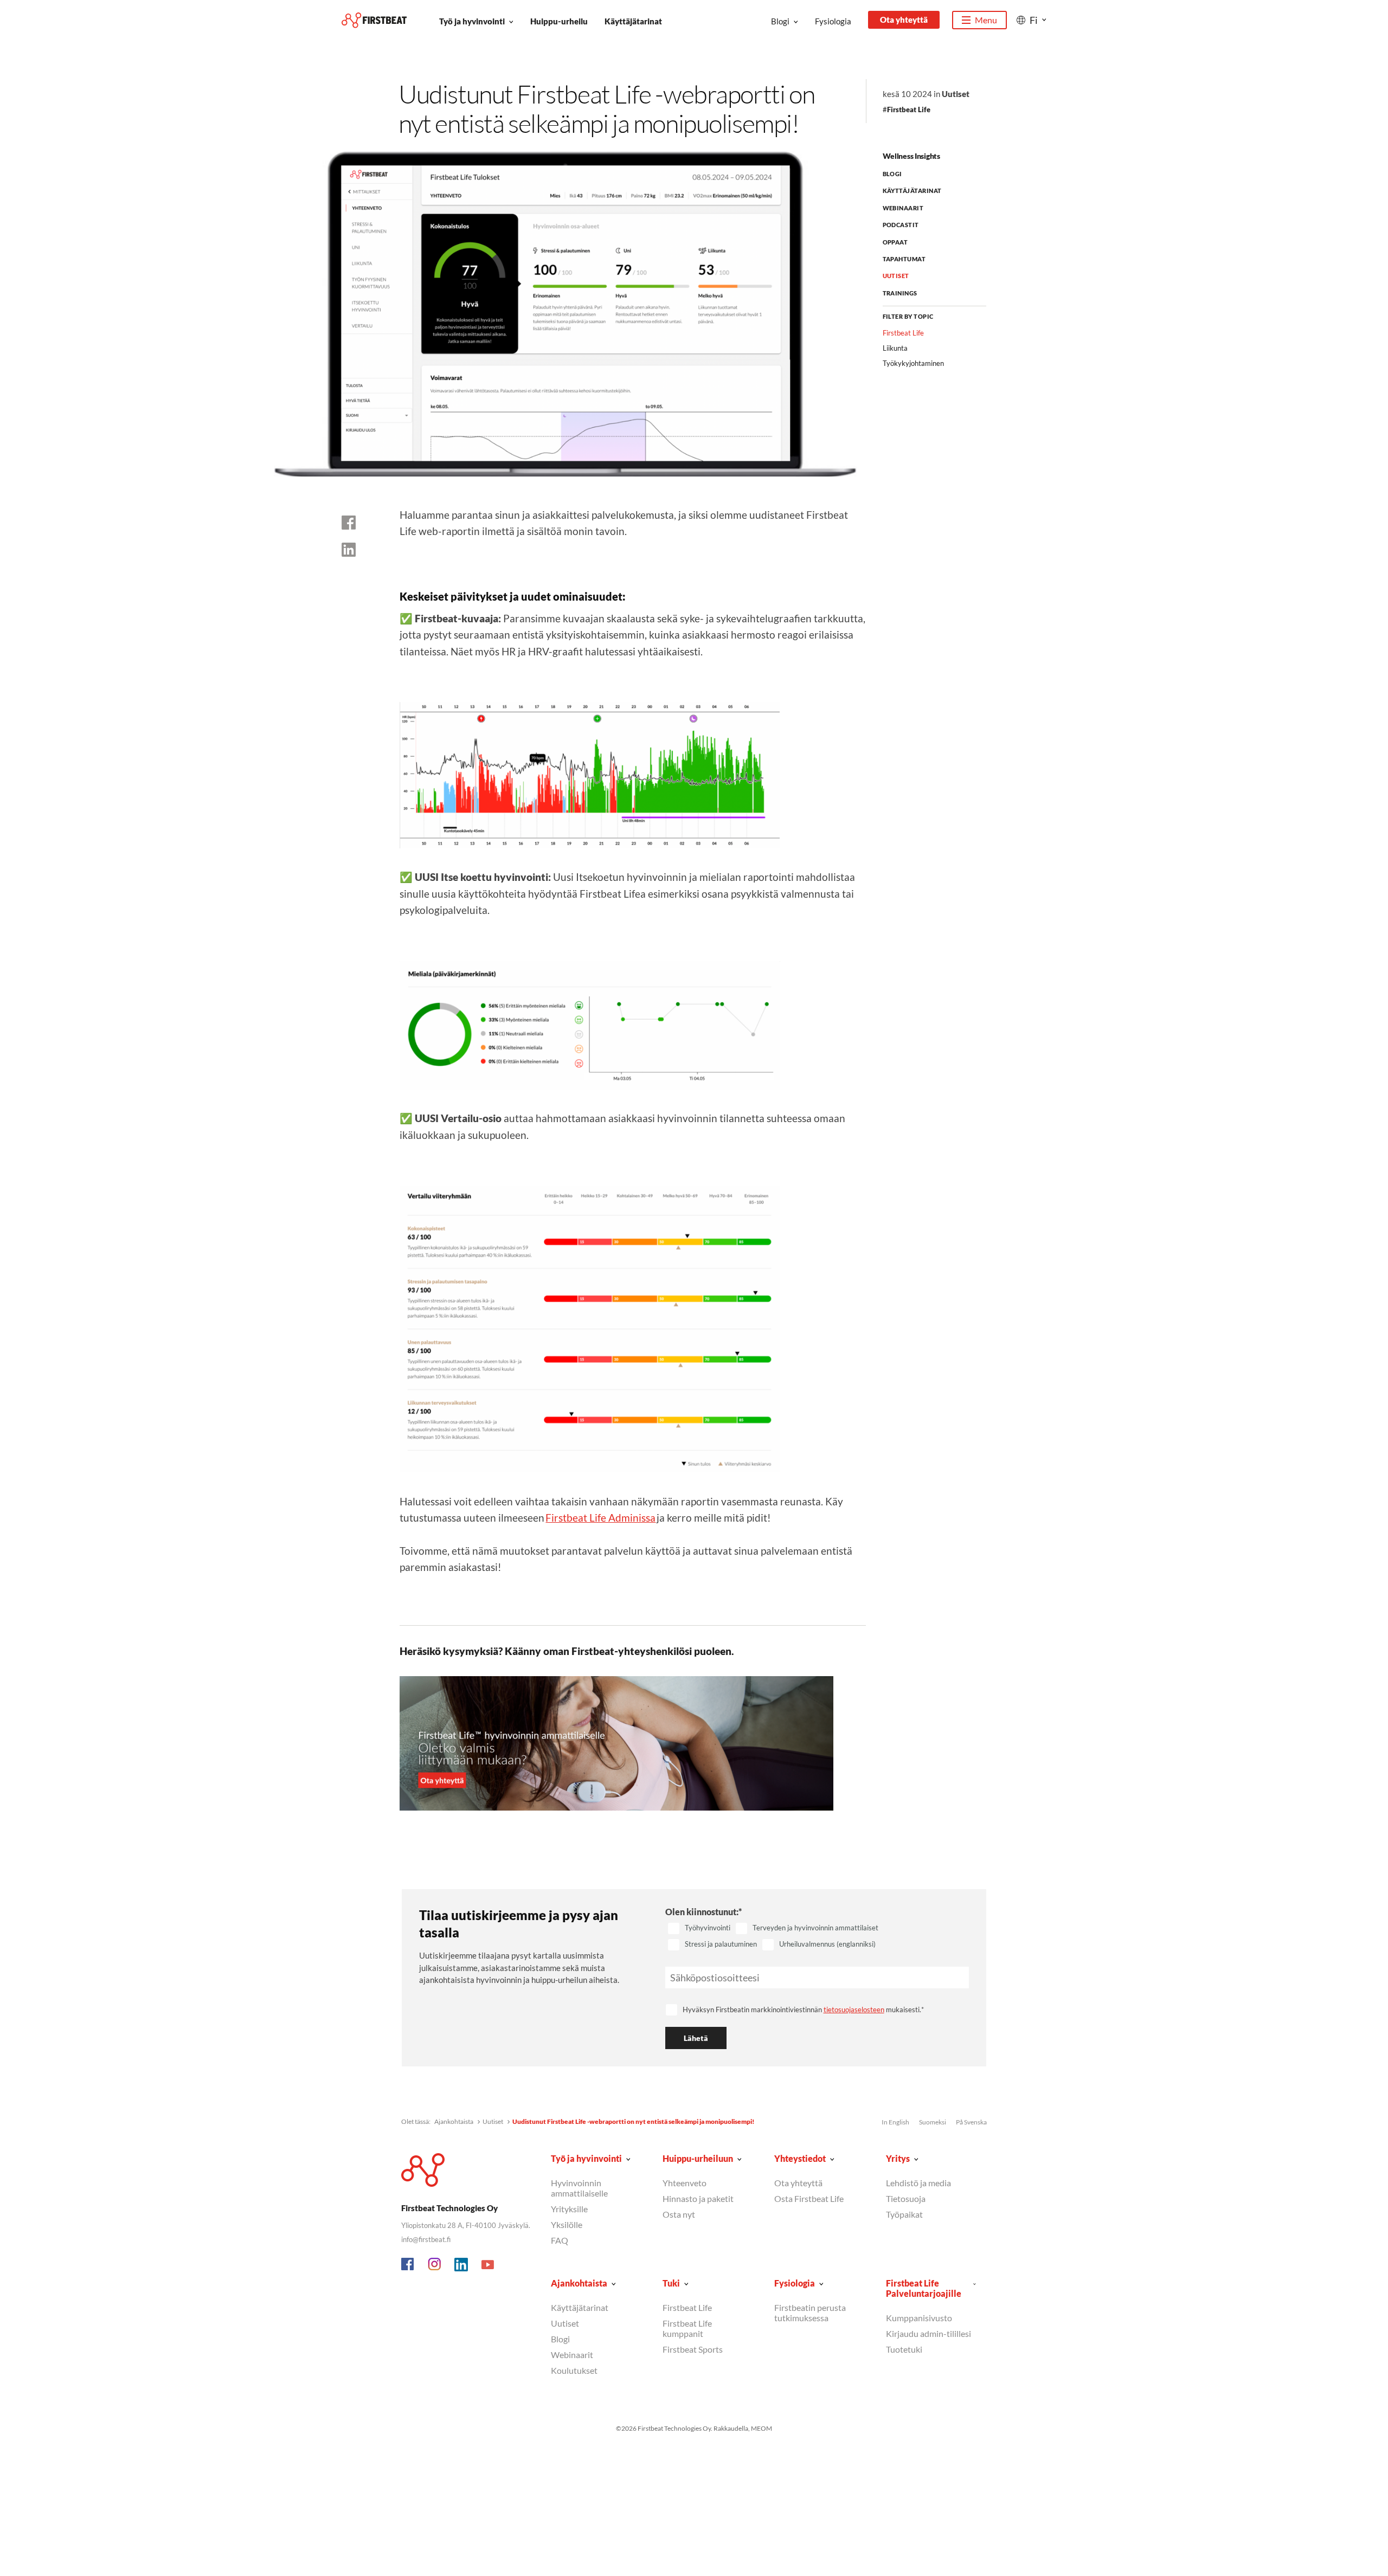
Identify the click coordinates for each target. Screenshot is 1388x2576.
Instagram (435, 2265)
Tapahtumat (904, 259)
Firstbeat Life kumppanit (687, 2328)
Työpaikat (904, 2214)
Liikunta (895, 348)
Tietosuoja (906, 2198)
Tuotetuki (904, 2349)
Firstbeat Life (909, 110)
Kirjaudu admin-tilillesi (928, 2333)
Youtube (488, 2265)
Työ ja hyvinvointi (472, 21)
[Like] (349, 523)
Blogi (780, 21)
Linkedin (461, 2265)
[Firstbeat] (374, 20)
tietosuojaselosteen (854, 2010)
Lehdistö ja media (918, 2183)
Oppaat (895, 242)
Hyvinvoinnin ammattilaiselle (579, 2188)
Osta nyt (679, 2214)
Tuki (671, 2283)
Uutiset (956, 94)
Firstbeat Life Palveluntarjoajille (924, 2288)
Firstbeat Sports (693, 2349)
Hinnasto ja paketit (698, 2198)
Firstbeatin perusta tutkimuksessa (810, 2313)
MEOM (762, 2428)
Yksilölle (567, 2224)
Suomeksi (933, 2122)
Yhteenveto (685, 2183)
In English (895, 2122)
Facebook (408, 2265)
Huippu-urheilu (559, 21)
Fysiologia (833, 21)
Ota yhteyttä (904, 20)
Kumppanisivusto (919, 2318)
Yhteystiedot (800, 2158)
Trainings (900, 293)
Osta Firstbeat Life (809, 2198)
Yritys (898, 2158)
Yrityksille (569, 2209)
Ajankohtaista (454, 2121)
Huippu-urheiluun (698, 2158)
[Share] (349, 550)
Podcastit (901, 225)
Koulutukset (574, 2370)
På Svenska (971, 2122)
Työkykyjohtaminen (913, 363)
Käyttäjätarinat (633, 21)
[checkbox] (817, 1937)
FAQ (560, 2240)
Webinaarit (903, 208)
